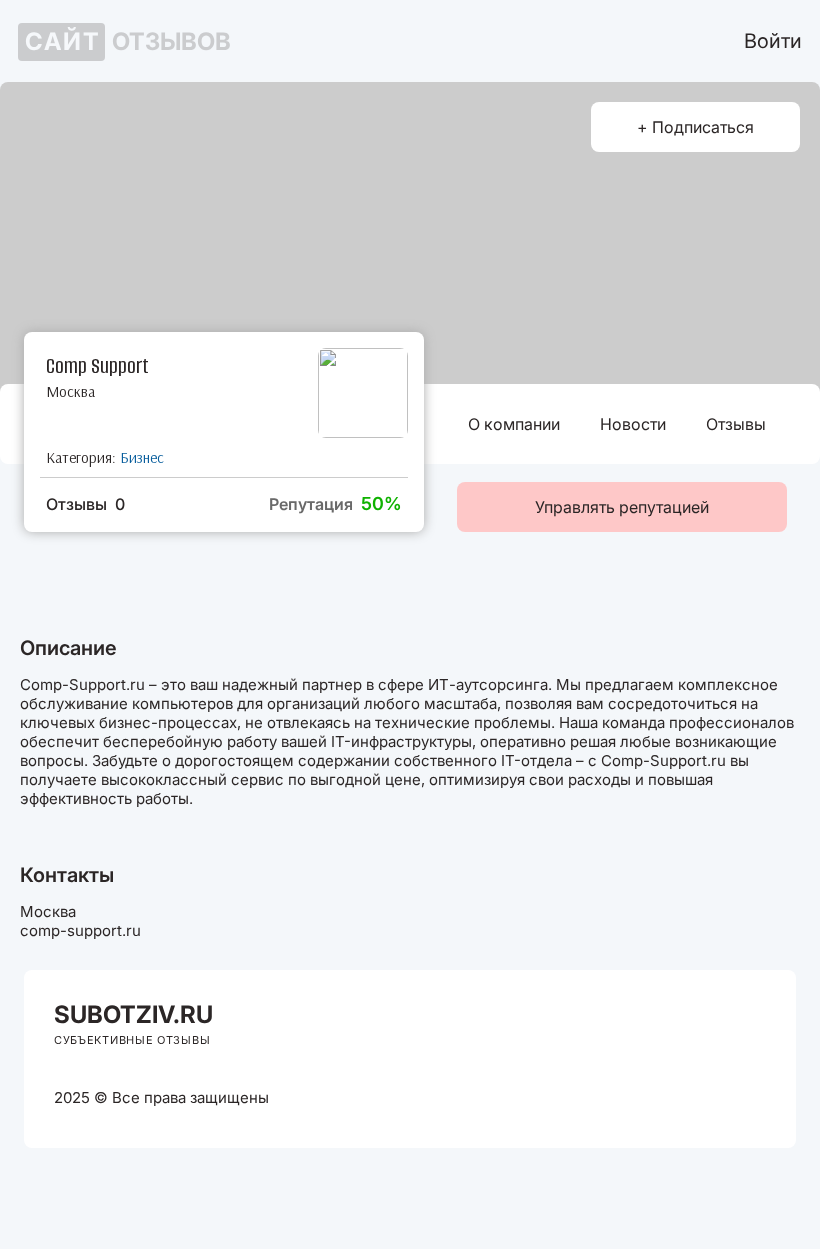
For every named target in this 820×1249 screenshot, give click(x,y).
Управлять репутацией (622, 507)
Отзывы (736, 424)
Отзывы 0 (85, 504)
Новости (633, 424)
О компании (514, 424)
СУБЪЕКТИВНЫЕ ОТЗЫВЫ (132, 1040)
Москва (70, 391)
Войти (773, 41)
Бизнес (142, 457)
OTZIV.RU (133, 1014)
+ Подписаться (695, 127)
